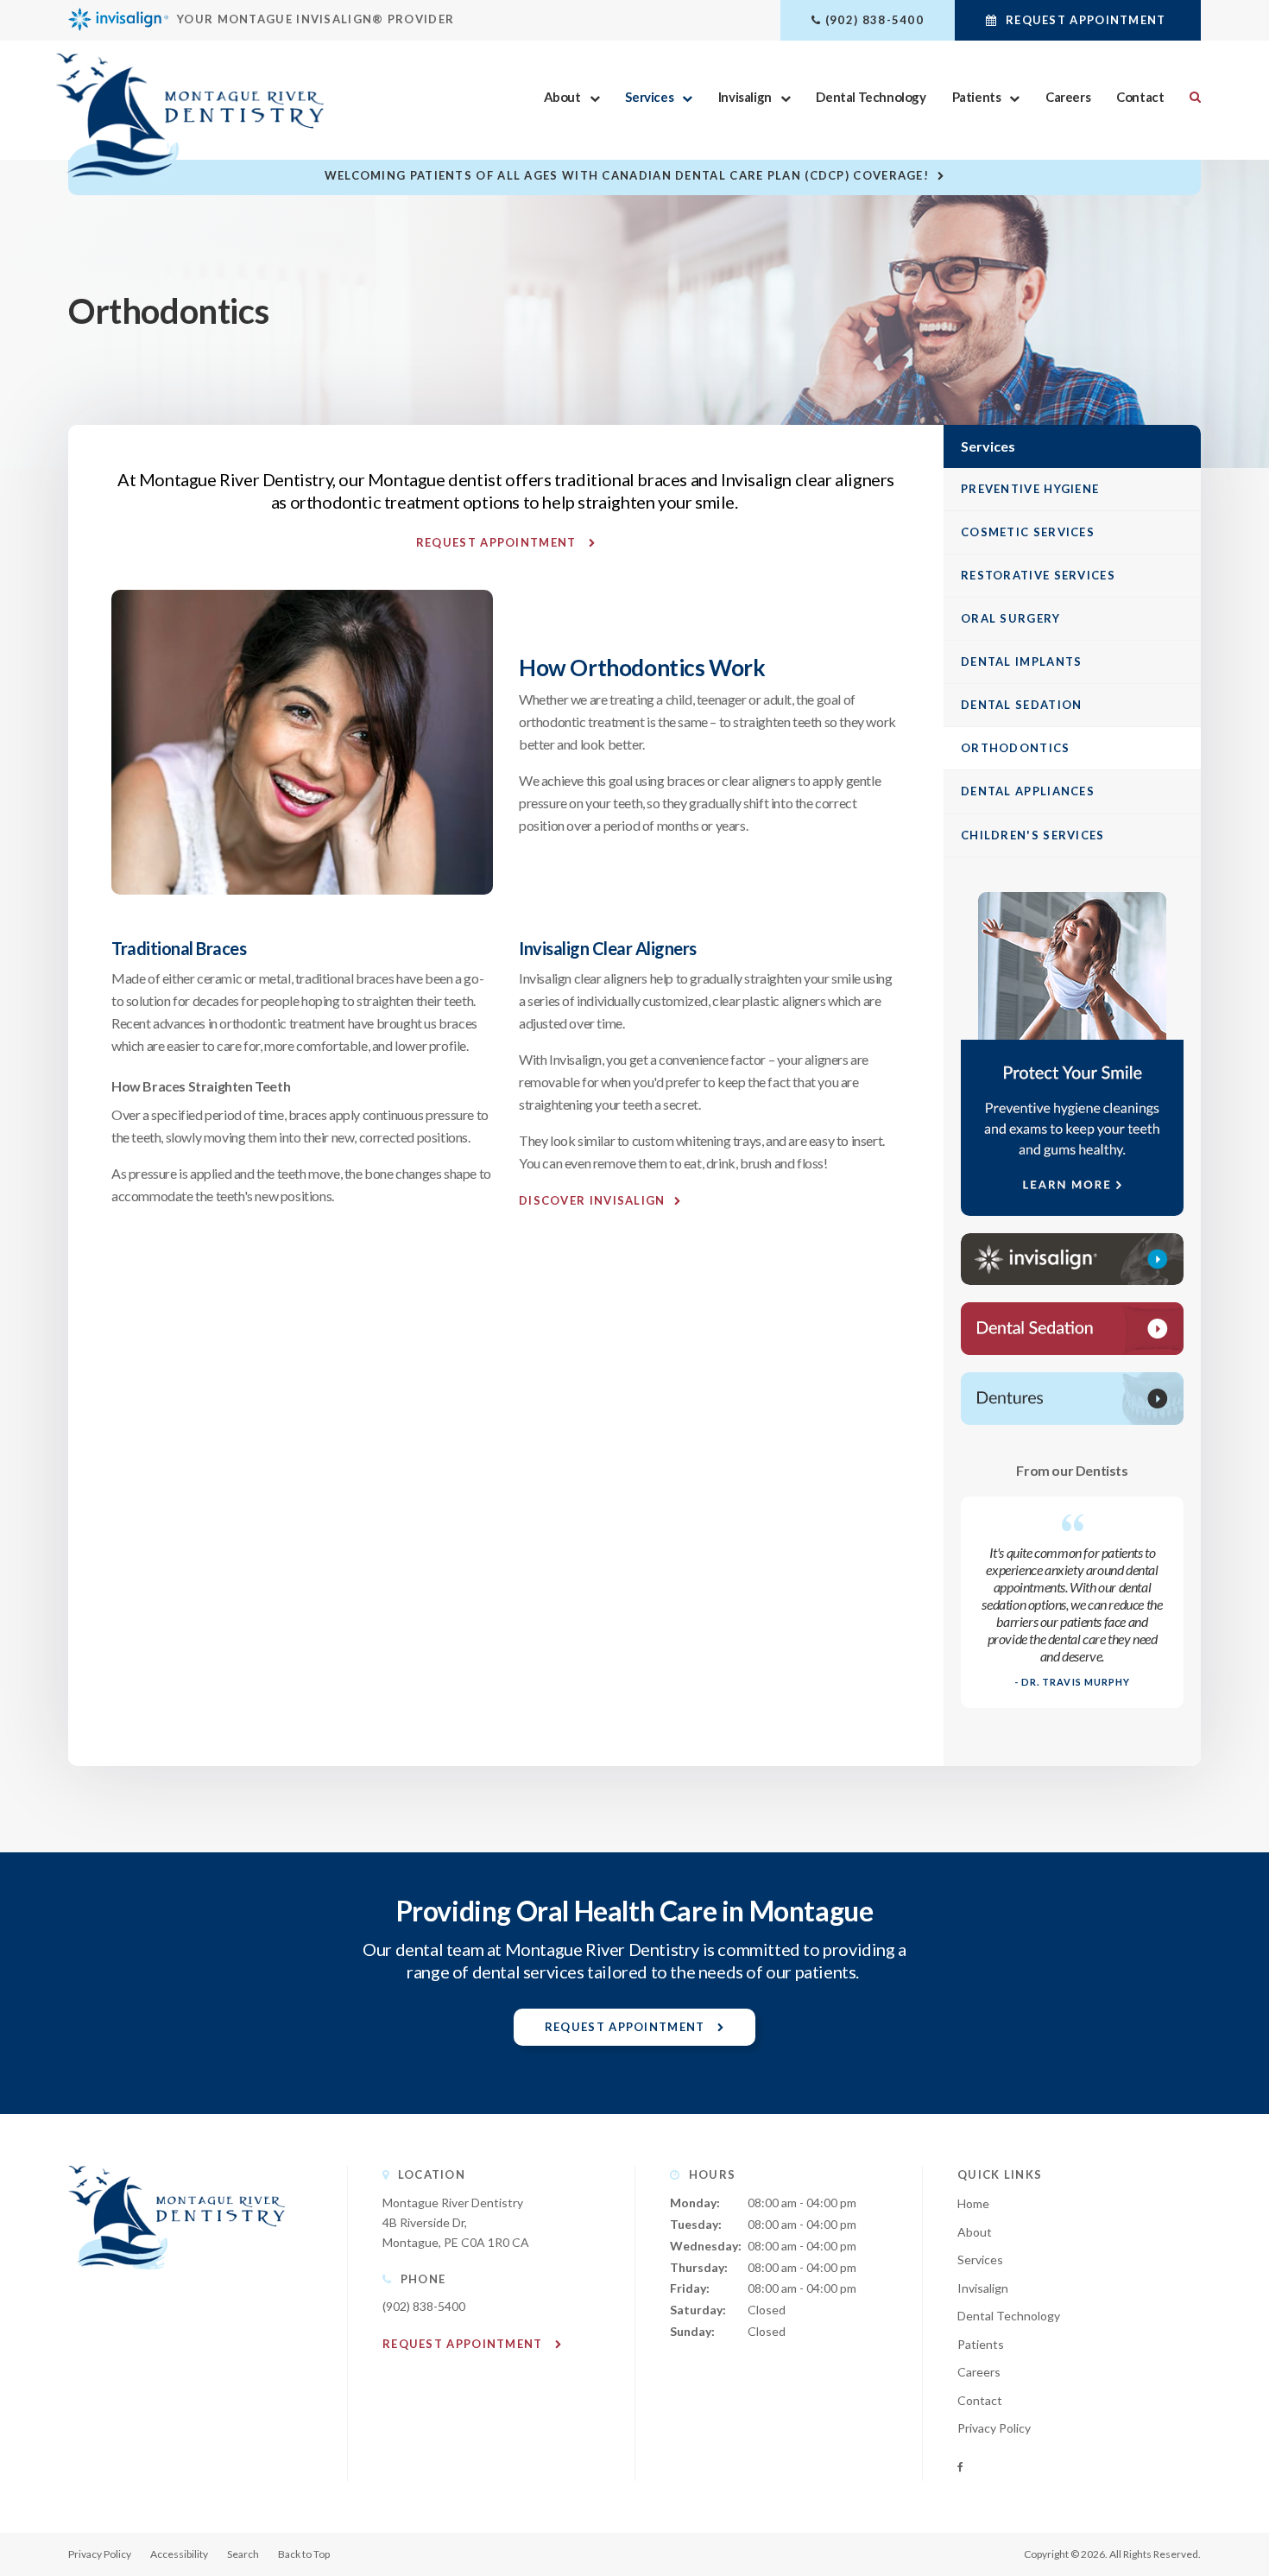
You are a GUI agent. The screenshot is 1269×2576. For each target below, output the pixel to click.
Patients (977, 97)
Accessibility (179, 2554)
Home (973, 2203)
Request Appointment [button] (1086, 20)
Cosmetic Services (1028, 532)
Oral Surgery (1011, 618)
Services (649, 97)
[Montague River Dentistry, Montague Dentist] (177, 2286)
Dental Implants (1022, 661)
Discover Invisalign (592, 1200)
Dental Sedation (1022, 705)
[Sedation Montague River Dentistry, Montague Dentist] (1072, 1329)
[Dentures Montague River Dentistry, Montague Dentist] (1072, 1399)
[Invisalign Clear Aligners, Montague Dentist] (1072, 1259)
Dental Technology (871, 97)
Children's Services (1033, 835)
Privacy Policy (994, 2428)
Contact (1140, 97)
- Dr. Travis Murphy (1073, 1682)
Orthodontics (1016, 748)
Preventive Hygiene (1030, 489)
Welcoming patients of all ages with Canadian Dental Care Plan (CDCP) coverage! (627, 175)
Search (1189, 97)
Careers (1068, 97)
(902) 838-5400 (874, 20)
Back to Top (304, 2554)
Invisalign (745, 97)
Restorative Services (1038, 575)
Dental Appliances (1028, 791)
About (562, 97)
